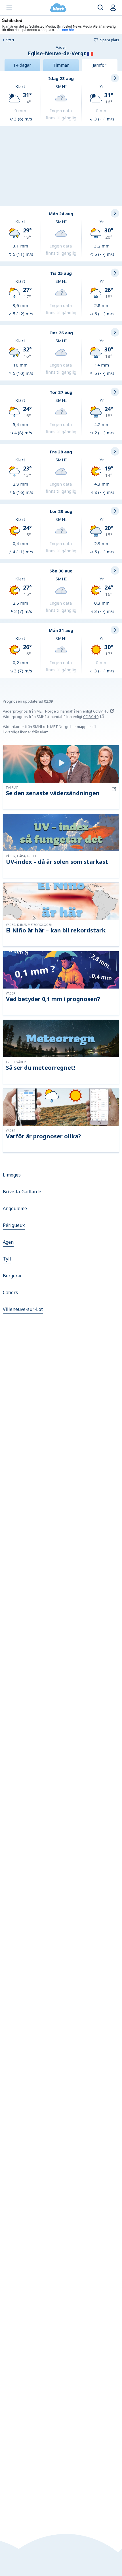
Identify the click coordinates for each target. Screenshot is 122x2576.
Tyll (7, 1259)
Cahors (10, 1292)
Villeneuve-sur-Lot (23, 1309)
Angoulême (15, 1208)
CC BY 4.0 (101, 711)
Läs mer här (65, 29)
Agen (8, 1242)
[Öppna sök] (101, 8)
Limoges (12, 1175)
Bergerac (12, 1276)
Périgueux (14, 1225)
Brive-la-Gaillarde (22, 1192)
